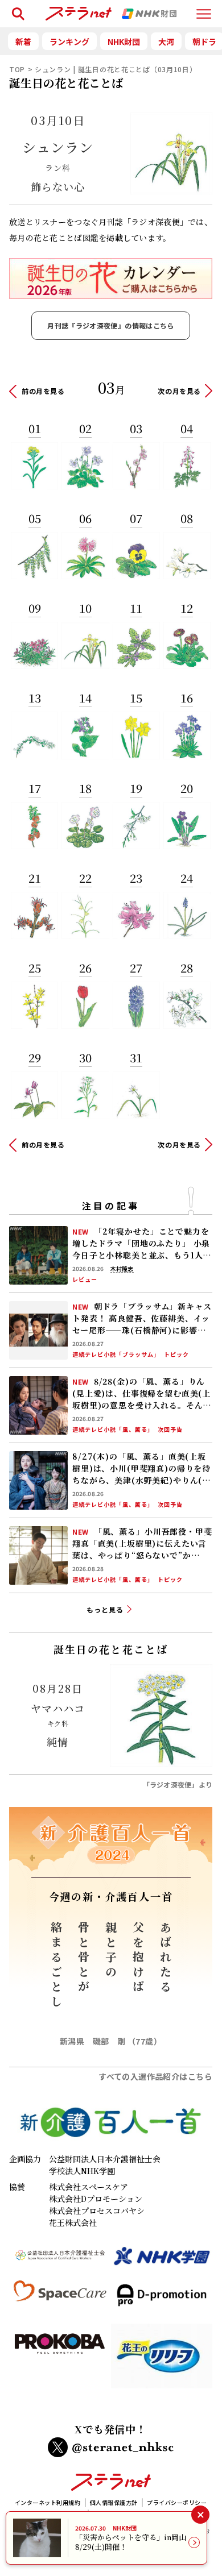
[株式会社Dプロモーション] (162, 2300)
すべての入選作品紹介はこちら (155, 2076)
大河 (166, 41)
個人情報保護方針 (114, 2502)
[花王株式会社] (162, 2361)
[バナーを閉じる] (200, 2514)
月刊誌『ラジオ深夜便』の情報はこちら (110, 325)
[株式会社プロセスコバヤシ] (60, 2361)
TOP (17, 69)
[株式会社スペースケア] (60, 2300)
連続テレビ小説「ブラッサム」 (116, 1355)
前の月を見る (43, 391)
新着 (23, 41)
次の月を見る (179, 391)
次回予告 (170, 1430)
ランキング (69, 41)
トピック (176, 1355)
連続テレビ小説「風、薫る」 (113, 1430)
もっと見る (105, 1609)
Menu (204, 9)
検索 (16, 9)
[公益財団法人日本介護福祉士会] (60, 2261)
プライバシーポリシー (177, 2502)
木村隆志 (122, 1269)
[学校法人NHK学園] (162, 2261)
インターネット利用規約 (48, 2502)
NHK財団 (124, 41)
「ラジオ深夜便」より (178, 1784)
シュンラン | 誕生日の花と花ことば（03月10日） (116, 69)
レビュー (85, 1279)
